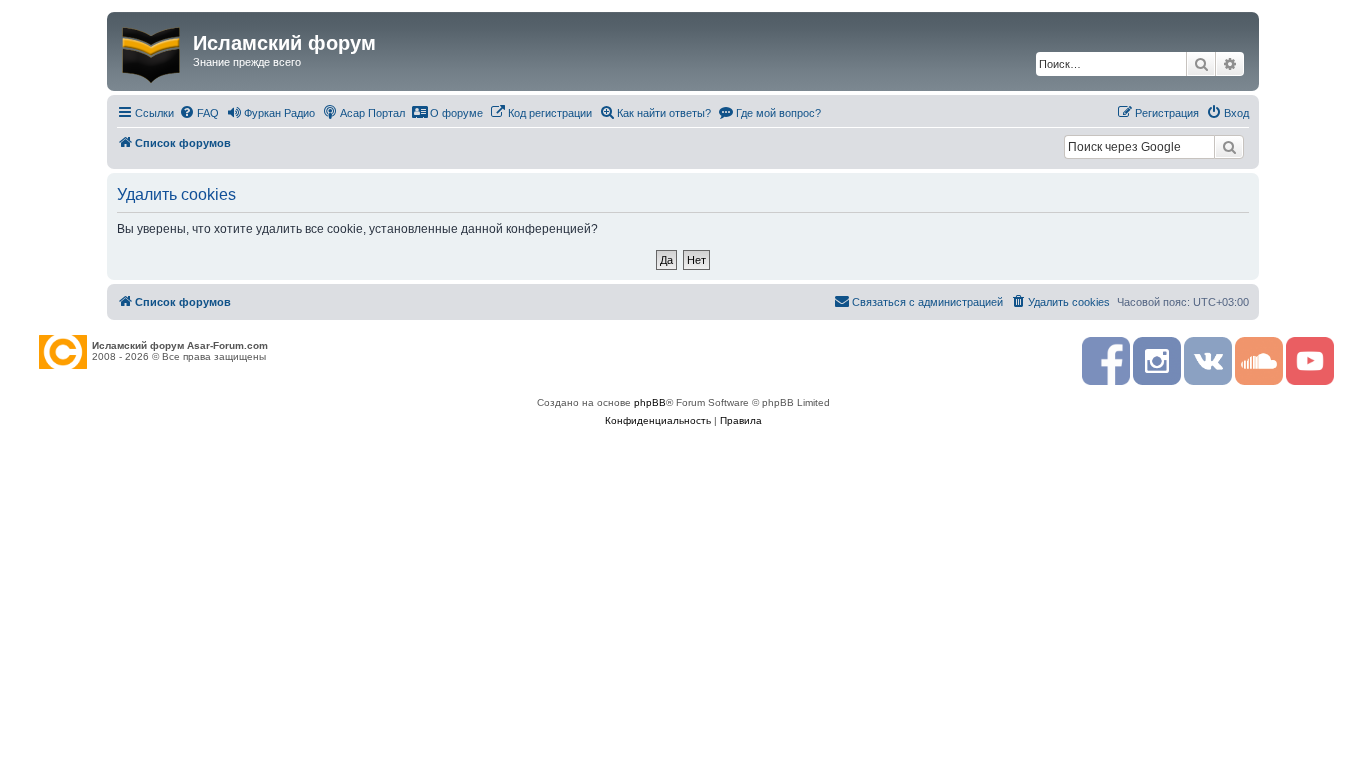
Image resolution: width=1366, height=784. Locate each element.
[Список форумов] (152, 51)
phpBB (650, 402)
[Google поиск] (1229, 147)
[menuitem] (199, 113)
